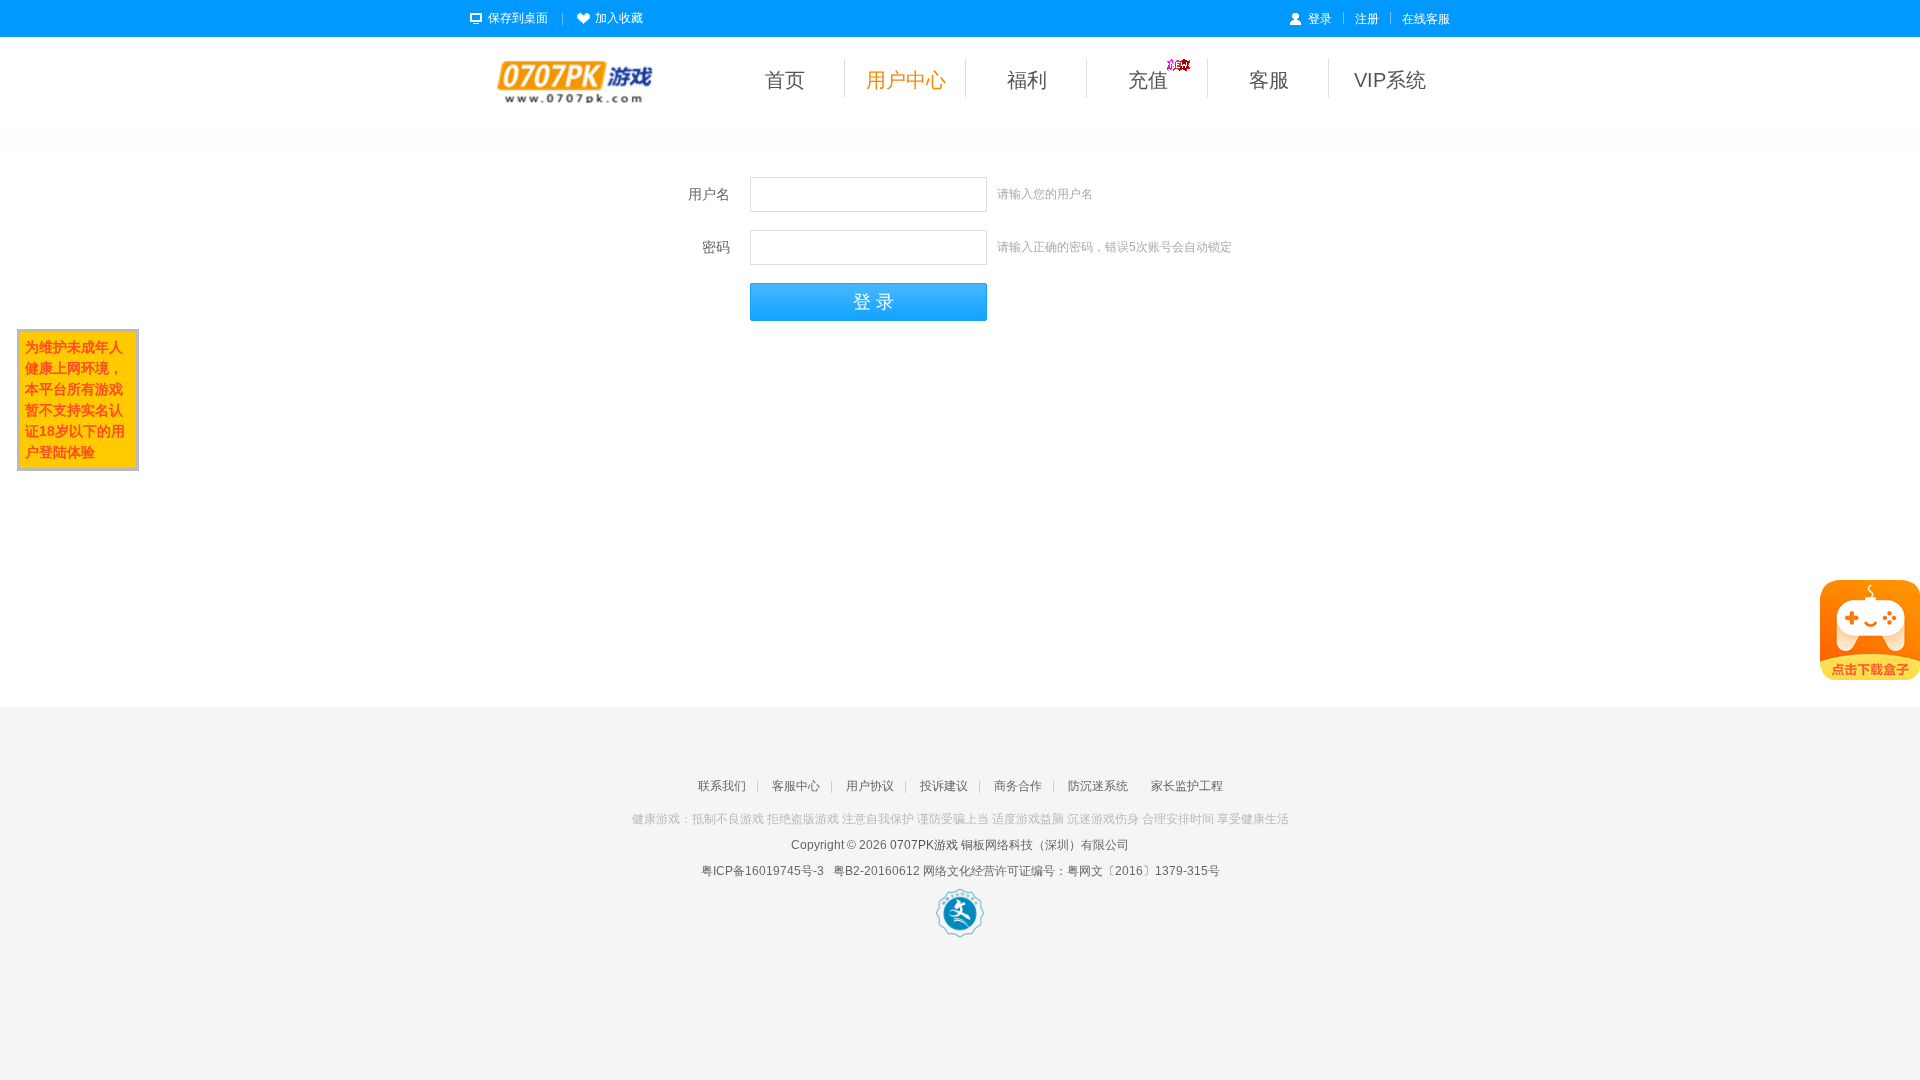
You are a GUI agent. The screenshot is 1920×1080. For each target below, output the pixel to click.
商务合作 (1018, 786)
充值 (1148, 80)
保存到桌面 (518, 18)
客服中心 (796, 786)
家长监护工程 (1187, 786)
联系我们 (722, 786)
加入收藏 (619, 18)
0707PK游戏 (924, 845)
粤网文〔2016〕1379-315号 (1143, 871)
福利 (1027, 80)
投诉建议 (944, 786)
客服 (1269, 80)
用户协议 (870, 786)
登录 (1320, 19)
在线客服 (1426, 19)
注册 (1367, 19)
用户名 (709, 194)
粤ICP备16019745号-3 (762, 871)
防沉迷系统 (1098, 786)
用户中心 (906, 80)
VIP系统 (1390, 80)
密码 (716, 247)
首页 (785, 80)
